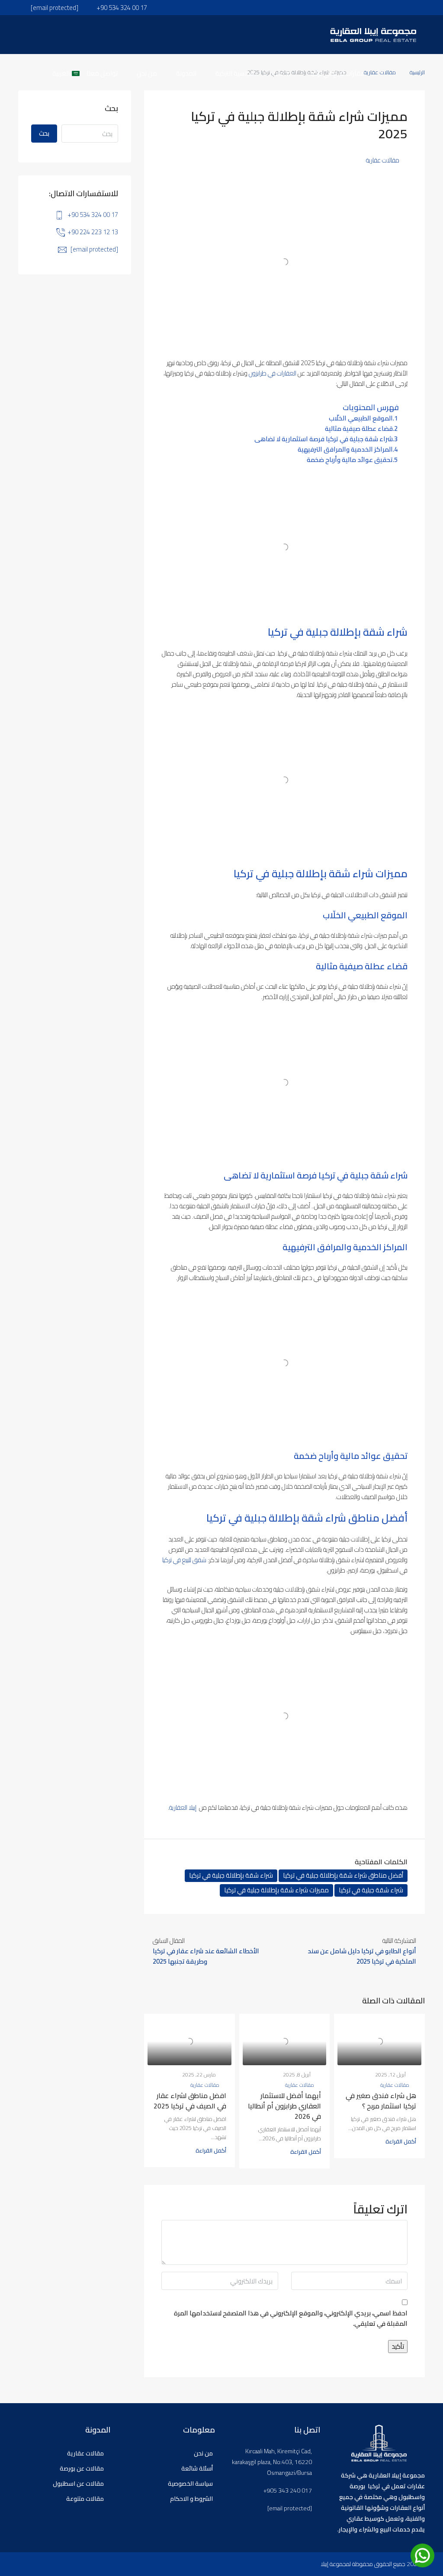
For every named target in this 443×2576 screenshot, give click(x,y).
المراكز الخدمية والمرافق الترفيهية (345, 449)
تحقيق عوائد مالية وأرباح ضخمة (350, 460)
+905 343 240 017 (288, 2491)
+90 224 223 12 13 (93, 232)
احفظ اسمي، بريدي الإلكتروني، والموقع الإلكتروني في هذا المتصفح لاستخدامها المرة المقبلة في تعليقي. (291, 2319)
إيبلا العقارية (183, 1807)
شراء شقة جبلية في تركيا (371, 1890)
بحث (44, 133)
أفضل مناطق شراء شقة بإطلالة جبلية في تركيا (343, 1875)
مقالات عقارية (383, 160)
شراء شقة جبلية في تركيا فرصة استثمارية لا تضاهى (324, 439)
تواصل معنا (102, 73)
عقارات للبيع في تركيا (337, 73)
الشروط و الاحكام (191, 2499)
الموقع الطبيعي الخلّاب (361, 418)
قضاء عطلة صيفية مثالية (359, 429)
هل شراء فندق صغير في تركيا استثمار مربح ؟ (381, 2101)
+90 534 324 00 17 (93, 215)
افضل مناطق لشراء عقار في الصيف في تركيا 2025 (190, 2101)
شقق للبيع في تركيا (184, 1560)
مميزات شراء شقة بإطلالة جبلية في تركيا (276, 1890)
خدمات (282, 73)
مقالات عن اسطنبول (78, 2484)
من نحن (147, 73)
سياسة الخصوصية (190, 2484)
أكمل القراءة (401, 2141)
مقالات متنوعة (85, 2499)
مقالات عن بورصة (82, 2468)
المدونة (186, 73)
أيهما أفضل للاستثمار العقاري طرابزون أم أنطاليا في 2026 (284, 2106)
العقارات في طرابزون (273, 373)
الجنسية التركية (234, 73)
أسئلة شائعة (197, 2468)
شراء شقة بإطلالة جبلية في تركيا (231, 1875)
